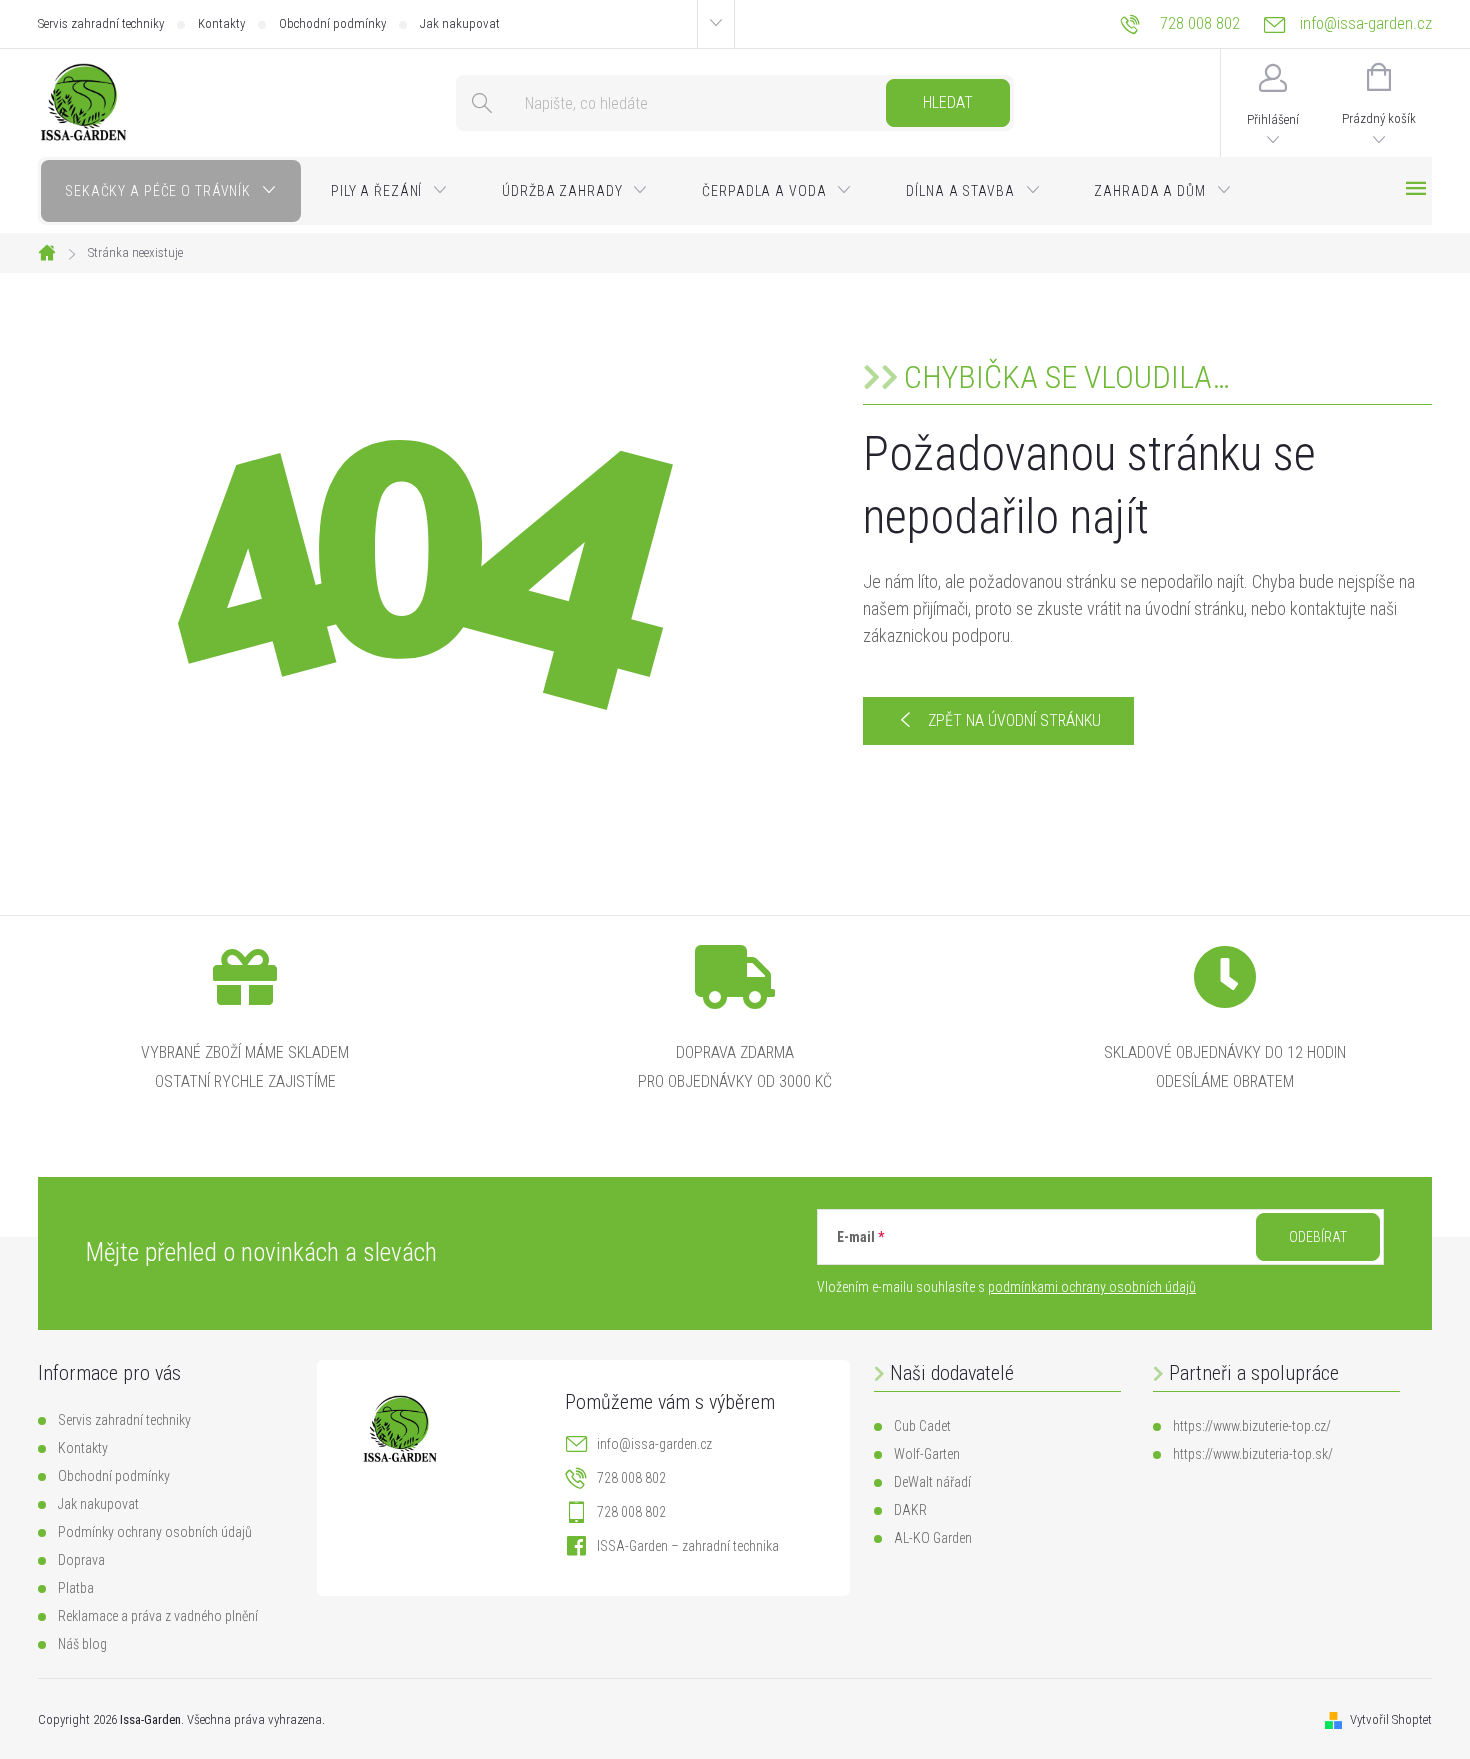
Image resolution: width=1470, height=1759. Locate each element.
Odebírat (1318, 1237)
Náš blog (82, 1644)
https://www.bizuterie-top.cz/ (1252, 1426)
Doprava (81, 1560)
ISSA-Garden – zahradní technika (688, 1546)
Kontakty (221, 23)
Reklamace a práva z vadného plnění (158, 1616)
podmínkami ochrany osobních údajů (1092, 1287)
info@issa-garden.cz (654, 1444)
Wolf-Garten (927, 1454)
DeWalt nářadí (932, 1482)
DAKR (910, 1510)
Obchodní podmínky (332, 23)
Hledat (948, 102)
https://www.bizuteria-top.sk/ (1253, 1454)
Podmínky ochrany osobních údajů (155, 1532)
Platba (76, 1588)
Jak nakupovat (460, 23)
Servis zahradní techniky (101, 23)
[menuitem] (171, 191)
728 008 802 (631, 1478)
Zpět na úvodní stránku (1014, 720)
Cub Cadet (922, 1426)
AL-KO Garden (933, 1538)
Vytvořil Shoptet (1391, 1719)
